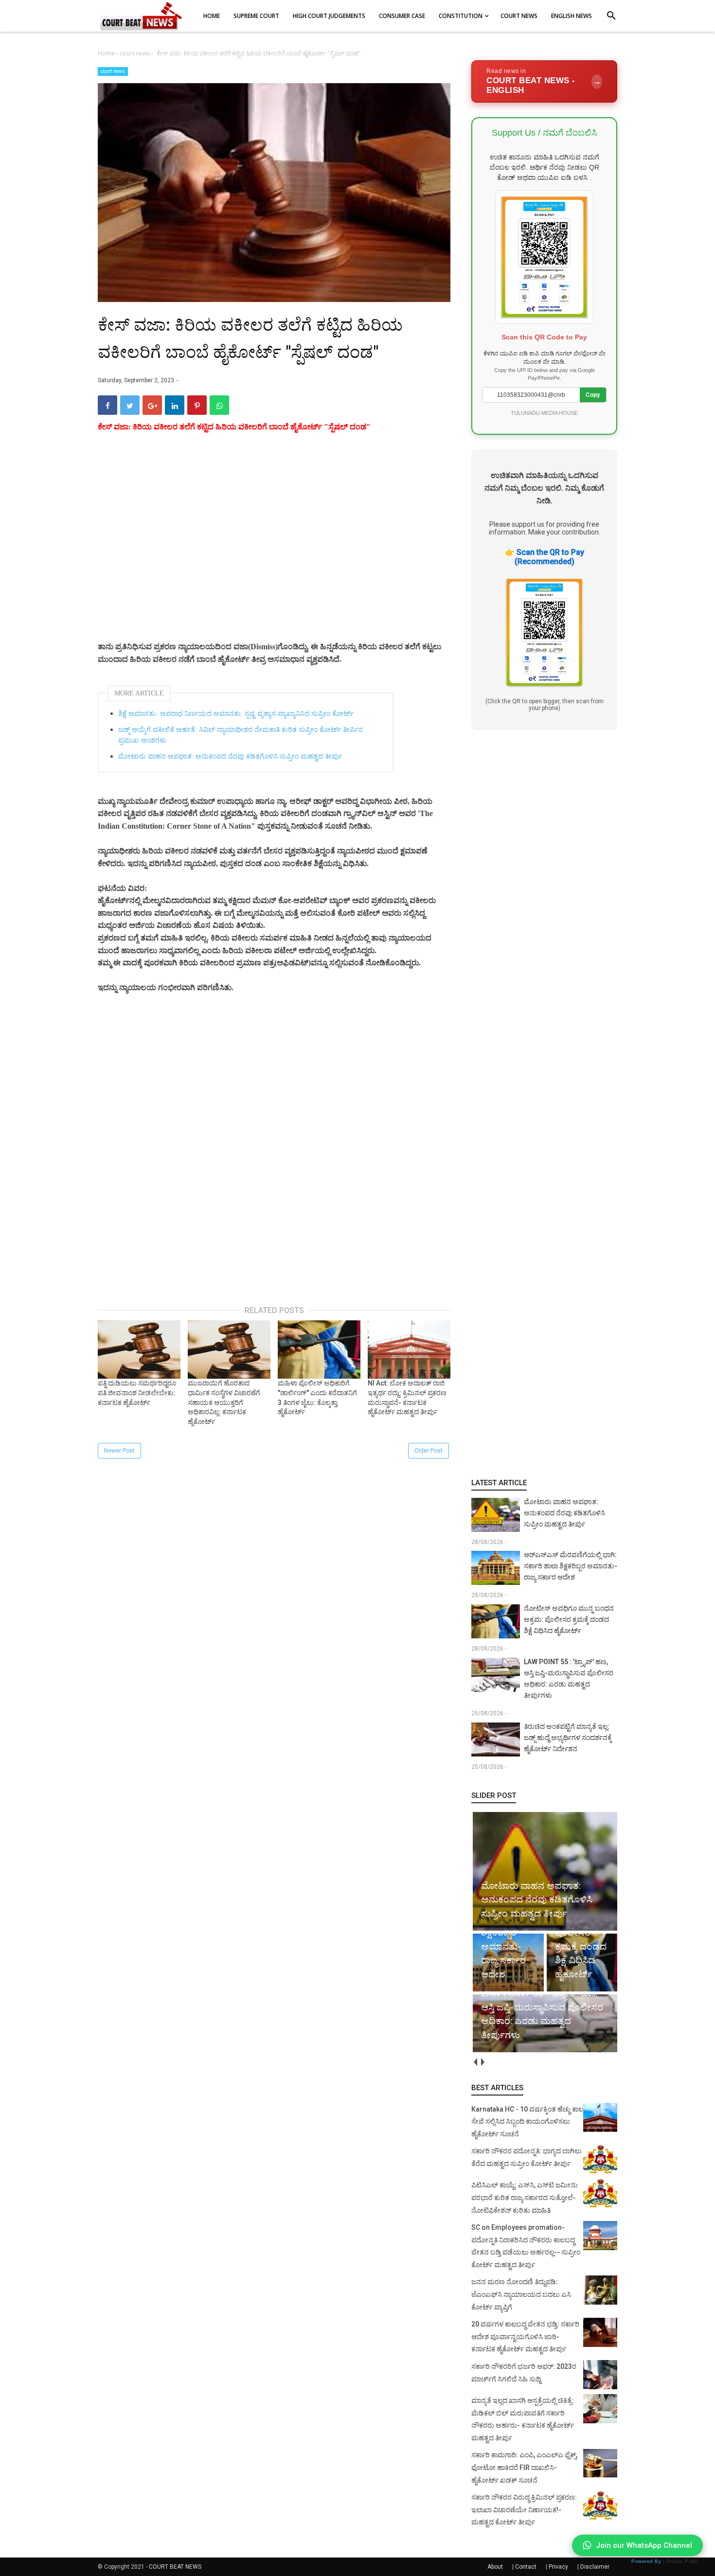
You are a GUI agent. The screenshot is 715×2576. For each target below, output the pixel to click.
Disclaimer (595, 2567)
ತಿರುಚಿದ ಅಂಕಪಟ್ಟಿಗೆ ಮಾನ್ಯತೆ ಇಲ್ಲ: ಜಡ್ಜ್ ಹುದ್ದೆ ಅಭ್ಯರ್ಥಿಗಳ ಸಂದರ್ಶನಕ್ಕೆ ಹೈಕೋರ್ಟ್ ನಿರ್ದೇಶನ (568, 1738)
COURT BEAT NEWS (175, 2567)
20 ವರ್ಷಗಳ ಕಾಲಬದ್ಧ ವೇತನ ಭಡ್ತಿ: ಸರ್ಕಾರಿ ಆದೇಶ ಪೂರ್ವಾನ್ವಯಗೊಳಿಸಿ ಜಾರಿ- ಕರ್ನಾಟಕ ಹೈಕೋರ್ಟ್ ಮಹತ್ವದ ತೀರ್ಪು (525, 2336)
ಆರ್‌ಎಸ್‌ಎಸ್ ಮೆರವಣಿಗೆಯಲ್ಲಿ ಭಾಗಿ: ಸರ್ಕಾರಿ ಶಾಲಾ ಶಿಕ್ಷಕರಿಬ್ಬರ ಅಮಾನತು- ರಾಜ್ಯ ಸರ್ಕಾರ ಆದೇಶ (571, 1566)
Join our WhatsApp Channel (644, 2545)
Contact (526, 2567)
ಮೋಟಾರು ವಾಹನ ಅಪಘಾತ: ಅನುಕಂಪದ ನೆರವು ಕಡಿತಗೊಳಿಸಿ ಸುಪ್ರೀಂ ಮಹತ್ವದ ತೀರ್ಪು (230, 756)
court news (113, 71)
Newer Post (119, 1451)
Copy (593, 395)
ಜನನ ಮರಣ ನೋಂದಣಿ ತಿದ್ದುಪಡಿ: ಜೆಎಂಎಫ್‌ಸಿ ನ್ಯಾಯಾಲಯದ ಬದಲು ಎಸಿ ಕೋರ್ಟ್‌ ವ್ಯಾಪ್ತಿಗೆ (521, 2294)
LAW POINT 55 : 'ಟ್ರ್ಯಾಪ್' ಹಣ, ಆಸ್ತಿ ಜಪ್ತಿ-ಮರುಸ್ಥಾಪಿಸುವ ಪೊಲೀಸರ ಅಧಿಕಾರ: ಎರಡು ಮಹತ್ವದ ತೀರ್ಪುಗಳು (569, 1679)
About (495, 2567)
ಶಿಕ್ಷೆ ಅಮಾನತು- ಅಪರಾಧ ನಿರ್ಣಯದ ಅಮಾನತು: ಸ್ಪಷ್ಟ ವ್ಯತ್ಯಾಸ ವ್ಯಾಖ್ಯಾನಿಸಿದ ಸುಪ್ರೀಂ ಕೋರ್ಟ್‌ (236, 714)
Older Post (429, 1451)
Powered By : (665, 2561)
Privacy (558, 2567)
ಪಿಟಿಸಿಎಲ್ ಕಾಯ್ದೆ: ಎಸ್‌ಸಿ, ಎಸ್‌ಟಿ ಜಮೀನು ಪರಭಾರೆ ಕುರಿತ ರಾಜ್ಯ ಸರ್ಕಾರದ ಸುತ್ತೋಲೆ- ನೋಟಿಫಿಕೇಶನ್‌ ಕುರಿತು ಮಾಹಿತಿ (525, 2197)
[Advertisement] (274, 549)
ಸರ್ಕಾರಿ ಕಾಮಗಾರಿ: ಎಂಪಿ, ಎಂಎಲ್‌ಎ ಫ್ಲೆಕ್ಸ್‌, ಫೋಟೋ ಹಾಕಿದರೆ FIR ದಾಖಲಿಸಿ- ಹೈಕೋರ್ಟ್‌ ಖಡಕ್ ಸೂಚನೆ (524, 2467)
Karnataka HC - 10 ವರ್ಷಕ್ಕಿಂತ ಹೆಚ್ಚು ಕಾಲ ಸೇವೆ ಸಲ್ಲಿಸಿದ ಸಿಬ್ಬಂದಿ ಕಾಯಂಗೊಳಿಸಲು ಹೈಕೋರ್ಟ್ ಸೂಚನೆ (527, 2122)
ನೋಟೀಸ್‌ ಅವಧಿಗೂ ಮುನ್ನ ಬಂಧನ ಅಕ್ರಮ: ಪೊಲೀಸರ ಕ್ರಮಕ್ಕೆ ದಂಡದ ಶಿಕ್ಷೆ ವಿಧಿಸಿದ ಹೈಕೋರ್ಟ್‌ (569, 1619)
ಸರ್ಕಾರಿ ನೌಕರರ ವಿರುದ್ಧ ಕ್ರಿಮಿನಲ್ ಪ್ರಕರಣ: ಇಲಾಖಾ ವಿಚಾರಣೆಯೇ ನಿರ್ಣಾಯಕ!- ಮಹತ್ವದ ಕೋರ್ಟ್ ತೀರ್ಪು (524, 2510)
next (482, 2062)
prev (475, 2062)
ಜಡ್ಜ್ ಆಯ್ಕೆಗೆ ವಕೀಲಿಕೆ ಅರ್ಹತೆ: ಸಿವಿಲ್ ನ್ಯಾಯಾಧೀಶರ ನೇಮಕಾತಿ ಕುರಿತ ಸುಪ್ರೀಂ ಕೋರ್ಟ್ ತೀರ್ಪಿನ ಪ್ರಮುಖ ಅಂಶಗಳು (241, 735)
